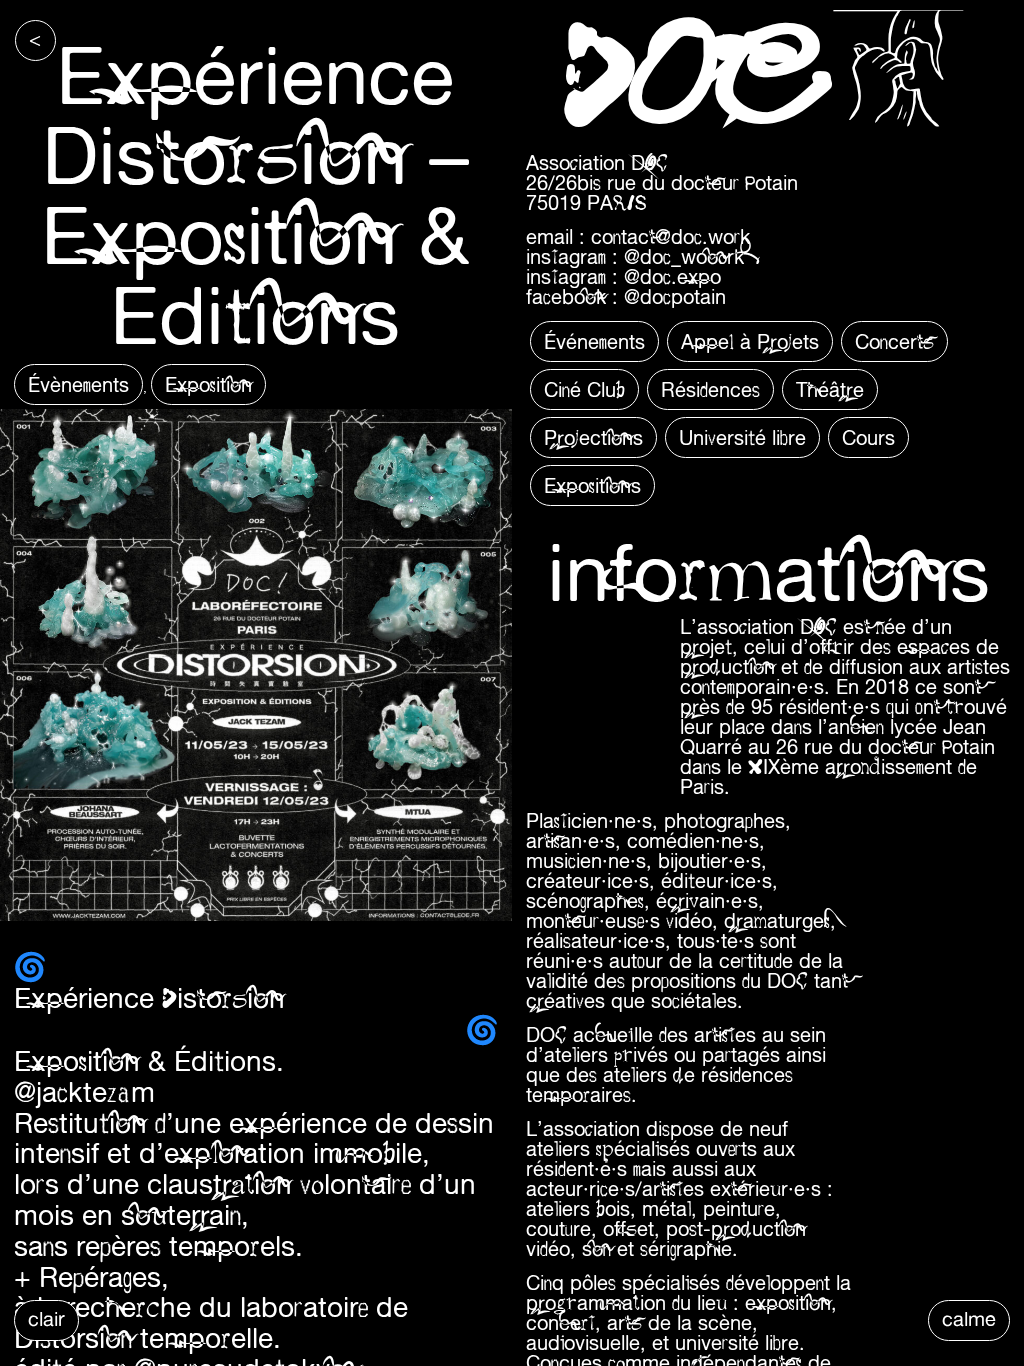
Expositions (592, 485)
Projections (593, 437)
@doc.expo (672, 276)
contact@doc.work (670, 236)
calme (969, 1318)
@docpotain (675, 296)
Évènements (78, 384)
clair (46, 1318)
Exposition (208, 384)
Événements (594, 341)
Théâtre (830, 389)
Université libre (742, 437)
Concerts (894, 341)
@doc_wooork (684, 256)
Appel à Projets (750, 341)
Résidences (710, 389)
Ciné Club (584, 389)
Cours (868, 437)
